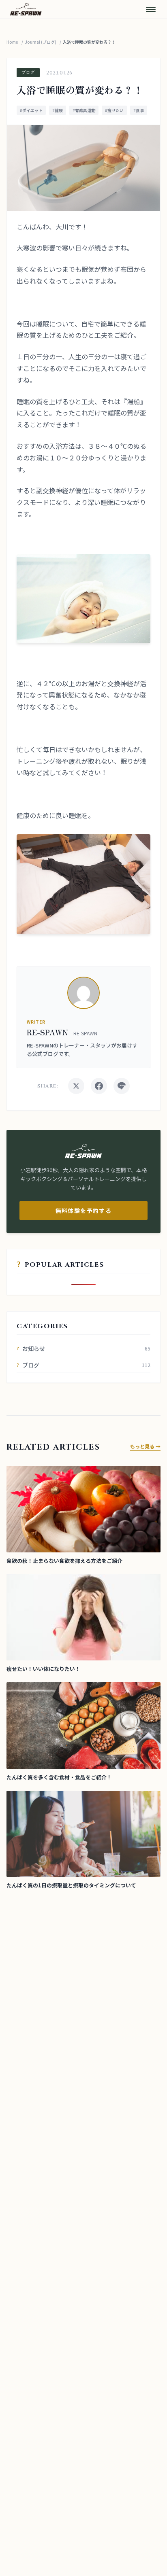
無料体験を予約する (84, 1211)
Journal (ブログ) (41, 42)
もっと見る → (145, 1446)
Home (12, 42)
